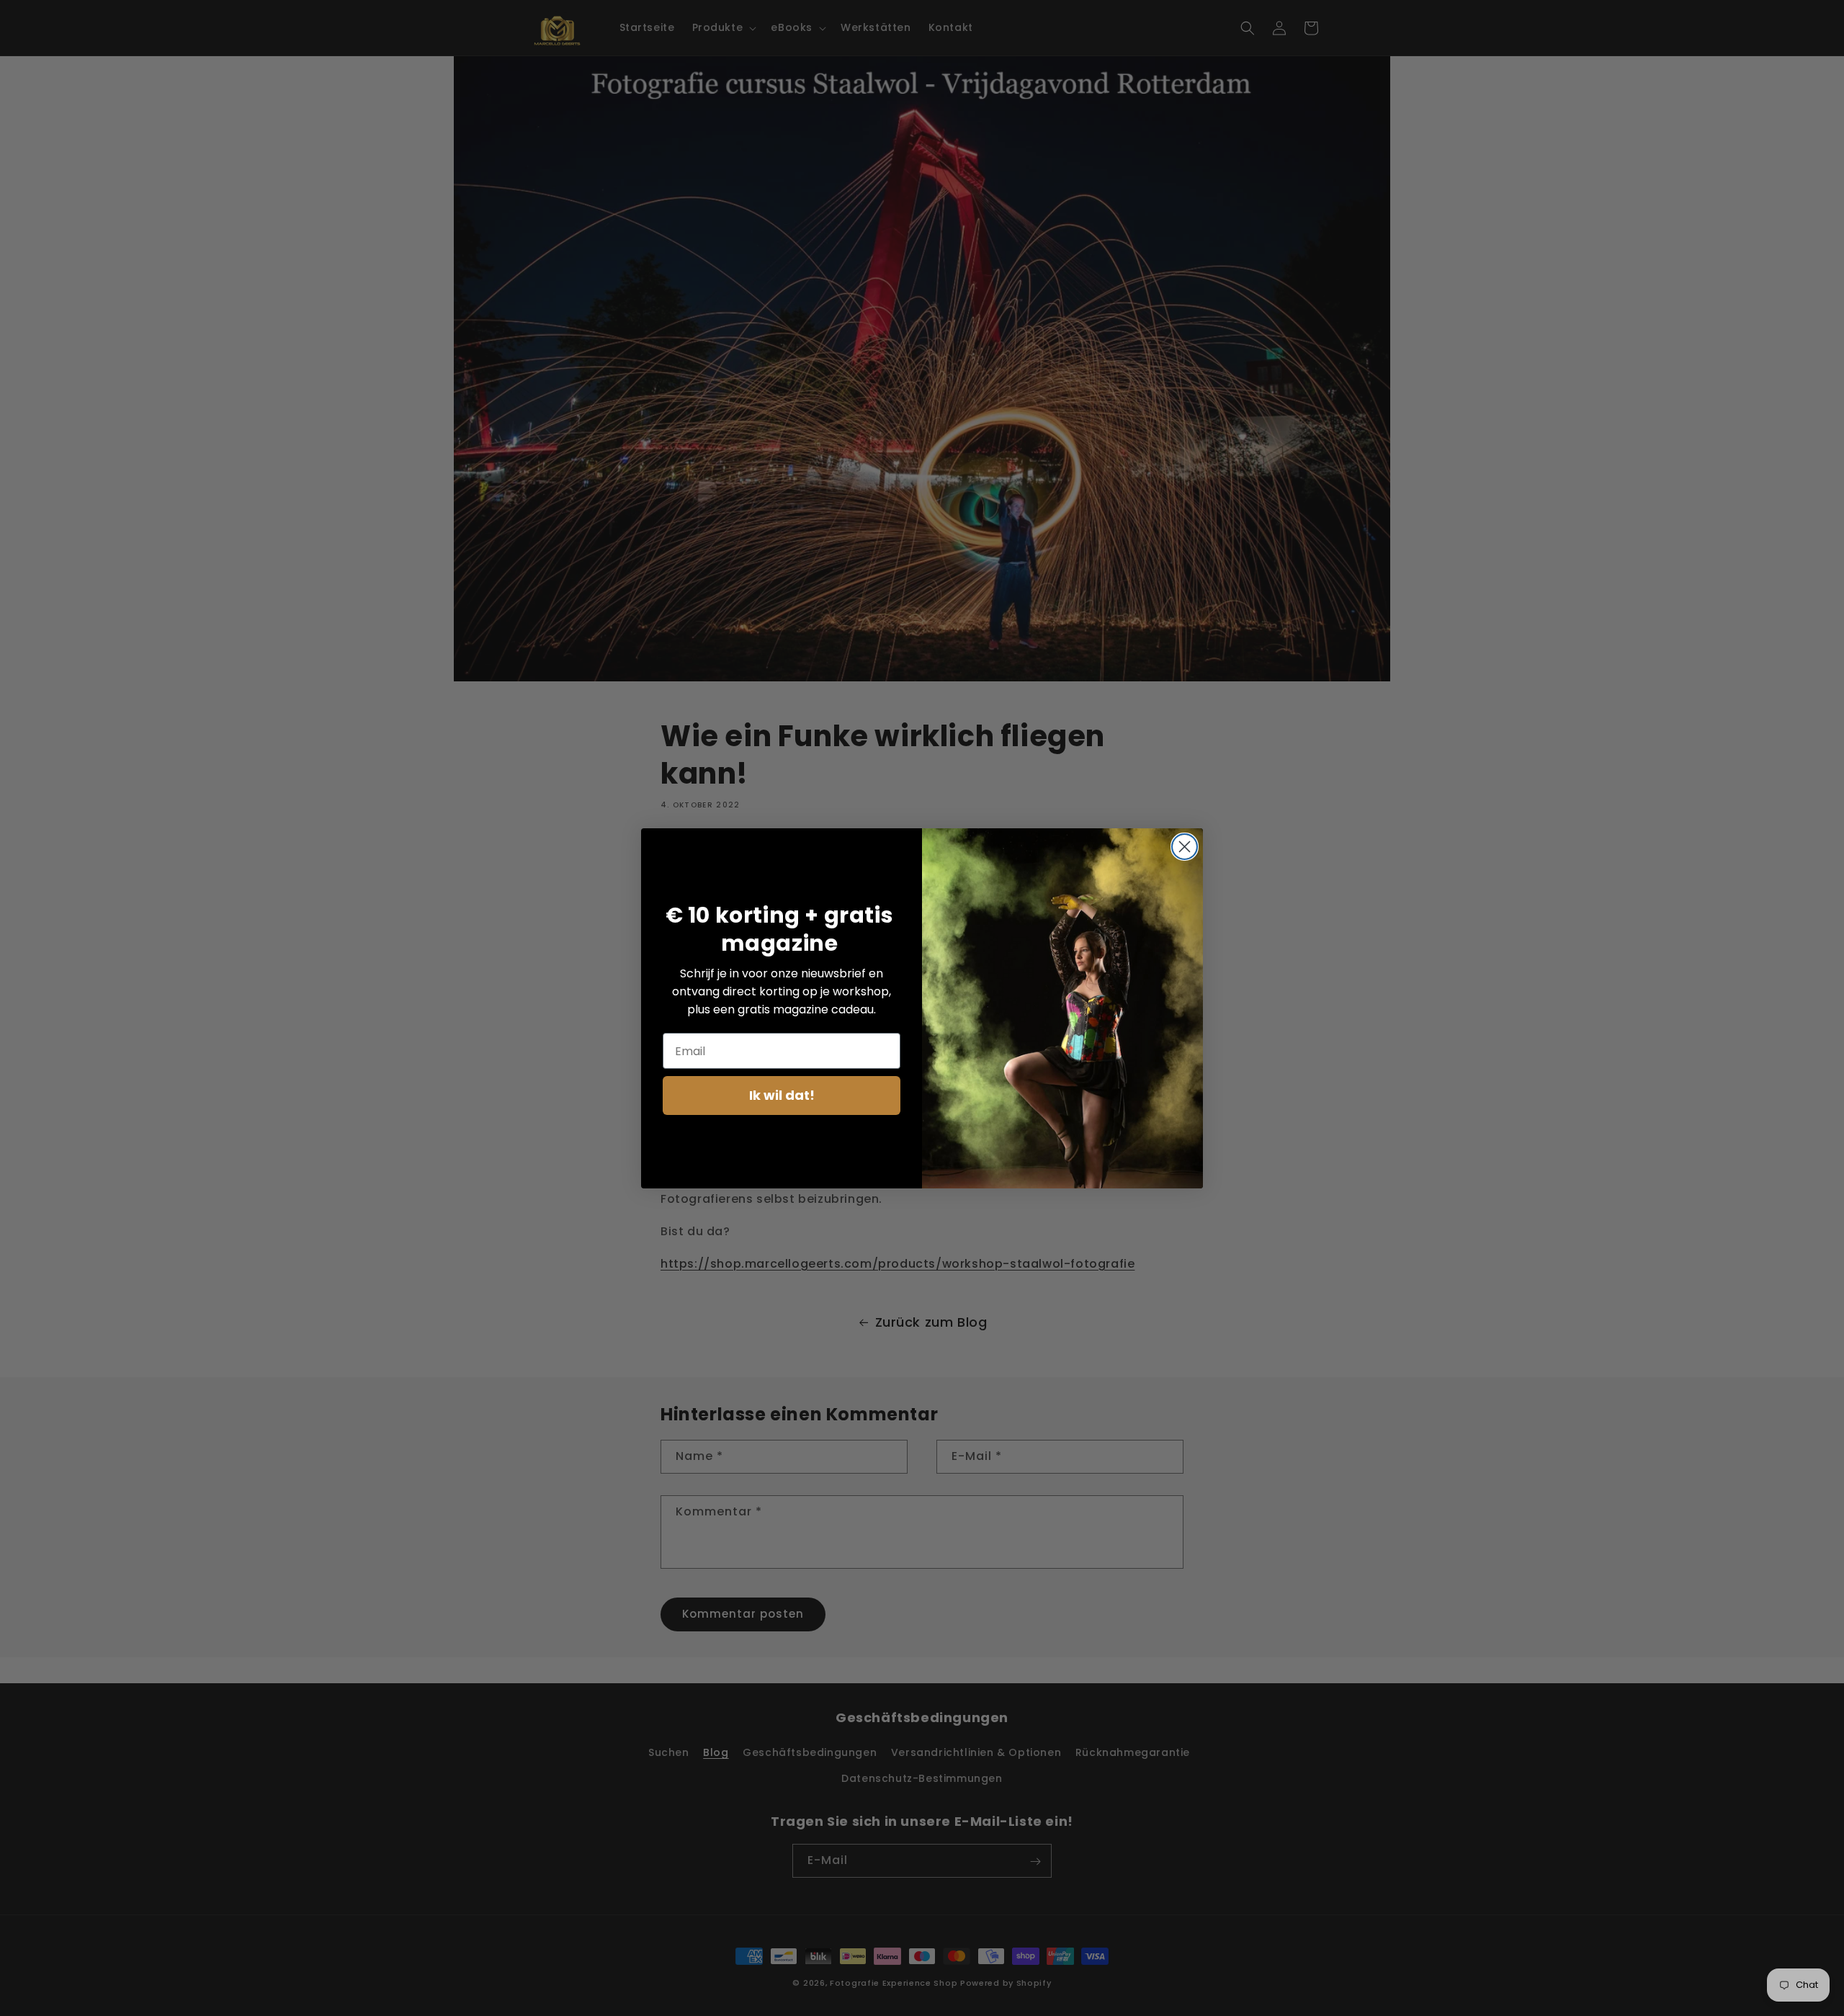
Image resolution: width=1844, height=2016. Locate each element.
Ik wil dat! (782, 1095)
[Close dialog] (1185, 847)
